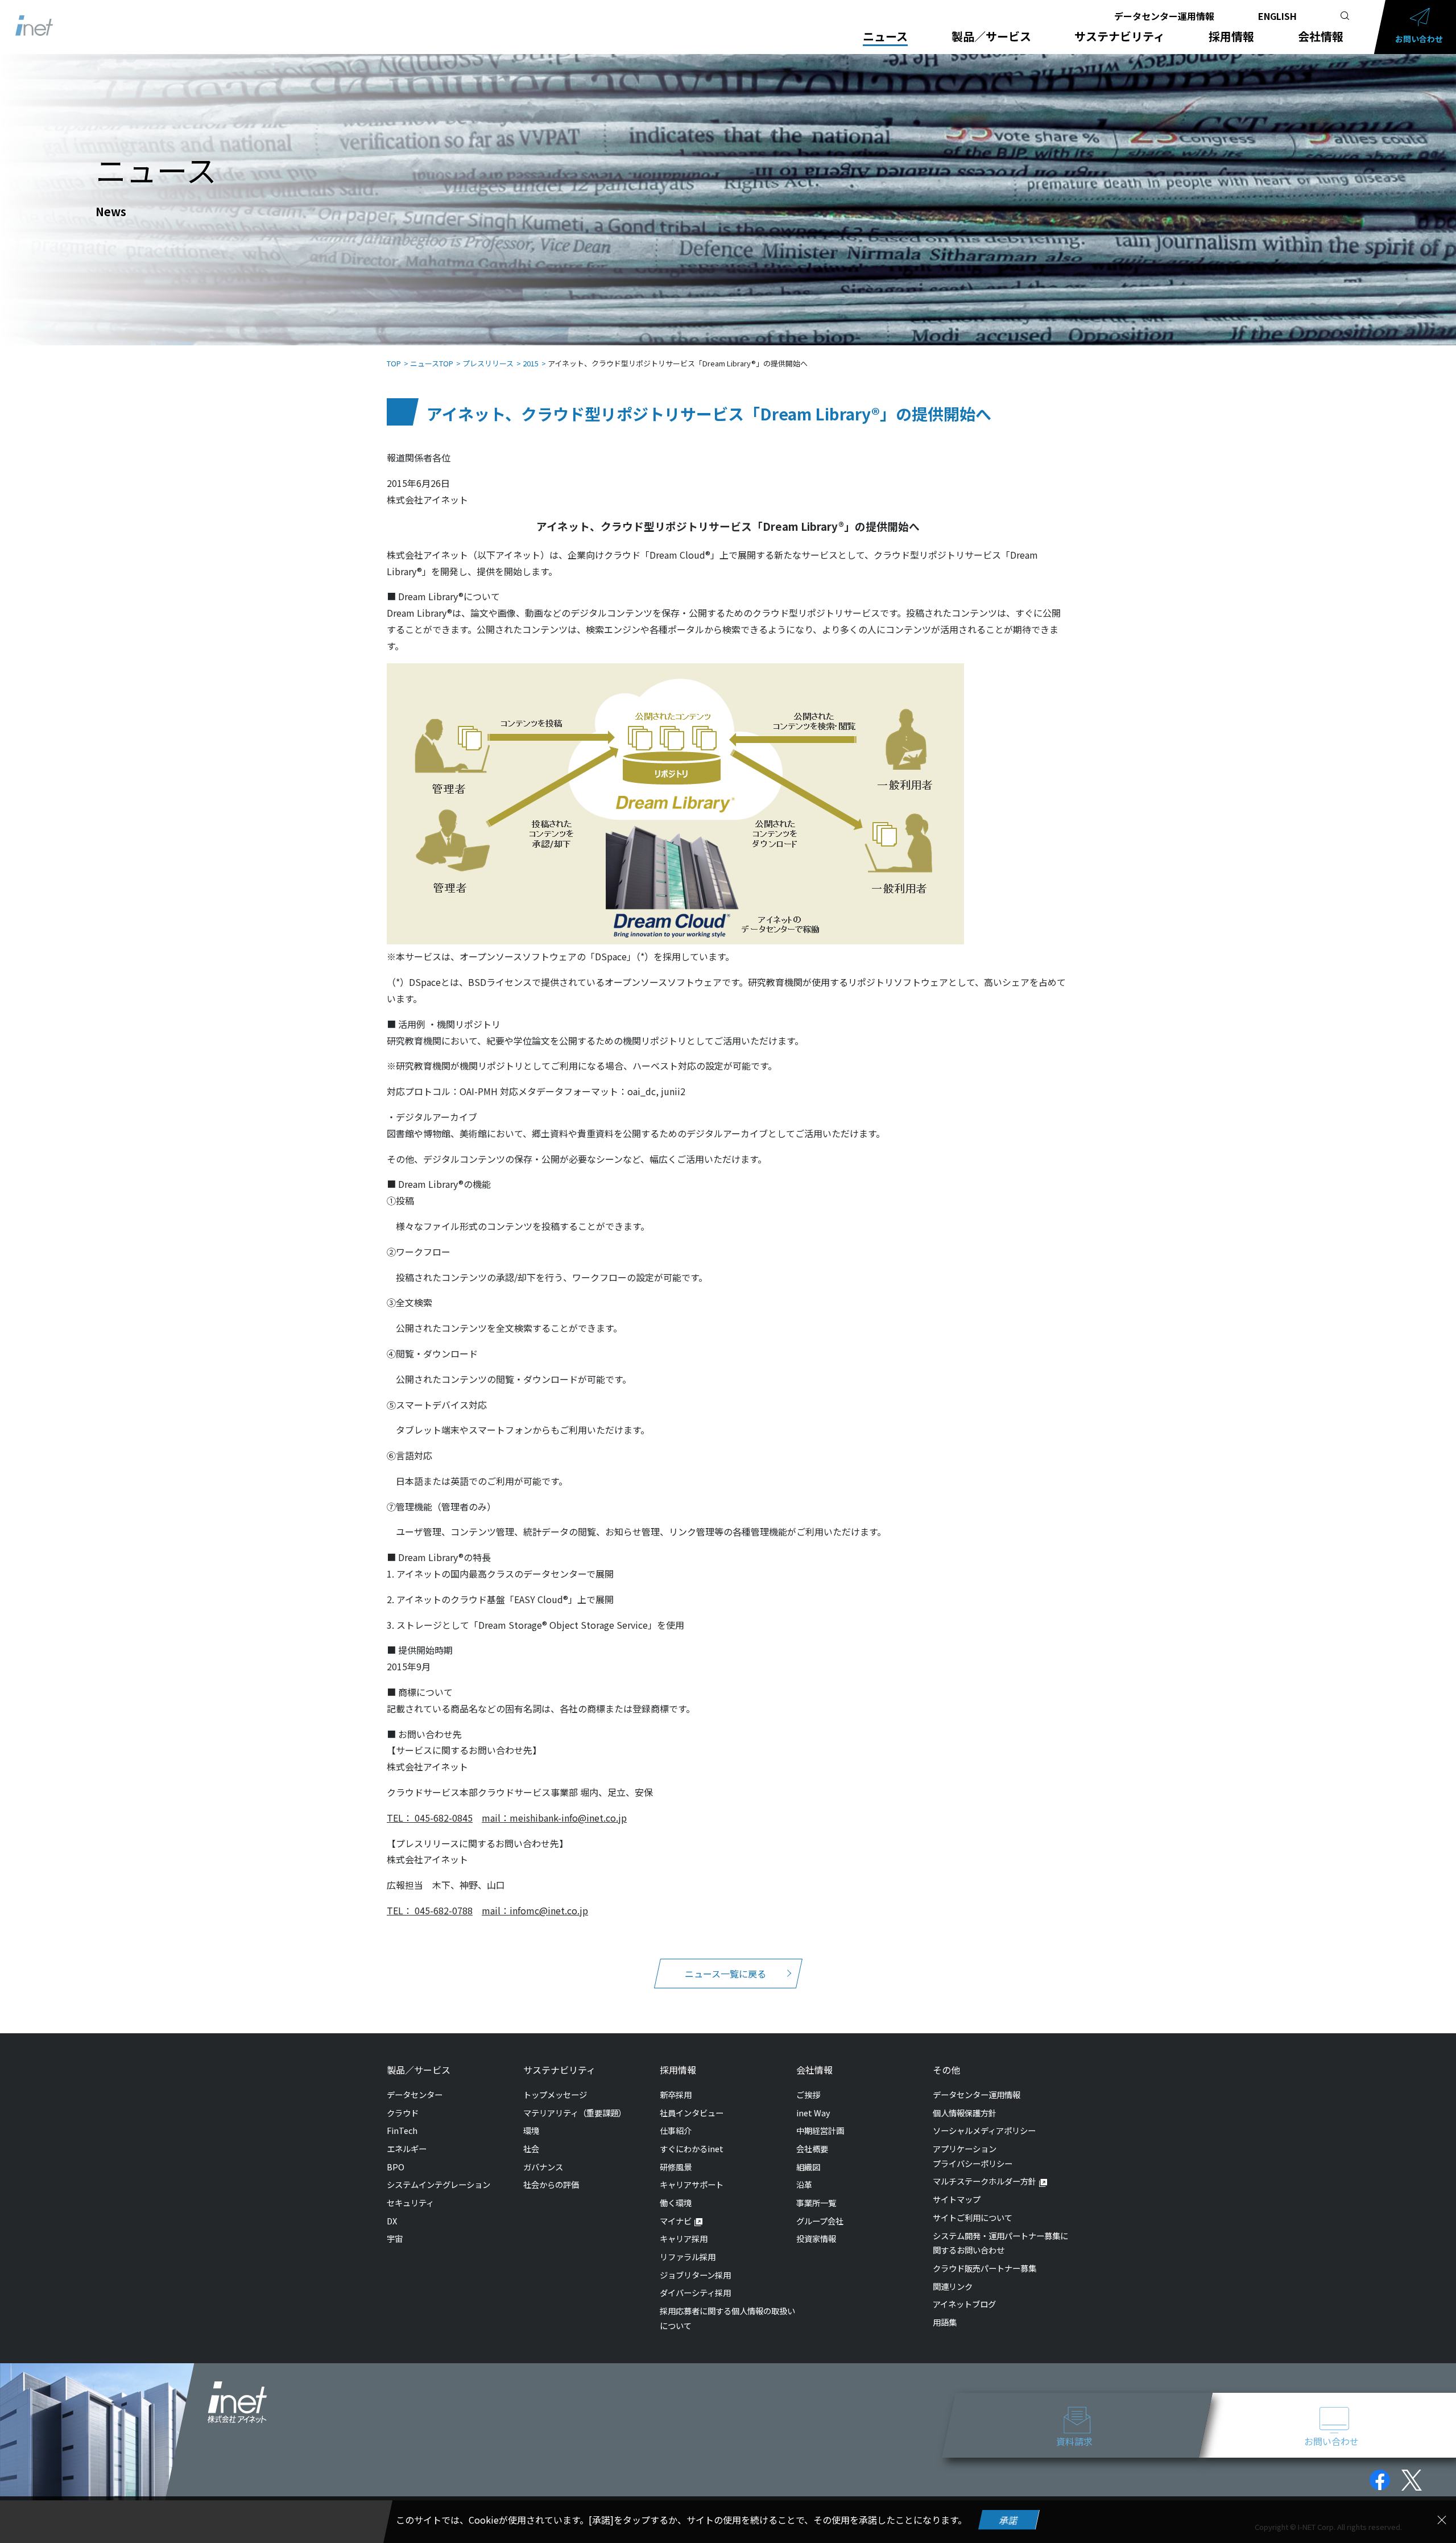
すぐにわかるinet (692, 2148)
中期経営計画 (820, 2130)
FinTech (402, 2130)
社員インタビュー (692, 2113)
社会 (531, 2148)
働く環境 (676, 2203)
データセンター (415, 2094)
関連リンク (953, 2286)
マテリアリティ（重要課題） (575, 2113)
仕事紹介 (676, 2130)
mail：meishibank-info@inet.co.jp (554, 1818)
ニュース (885, 36)
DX (392, 2221)
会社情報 (1321, 36)
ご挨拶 (808, 2094)
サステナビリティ (1120, 36)
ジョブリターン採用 (695, 2275)
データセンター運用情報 (1164, 16)
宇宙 (395, 2238)
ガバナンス (543, 2167)
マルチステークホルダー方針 (985, 2181)
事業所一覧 (816, 2203)
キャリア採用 (684, 2238)
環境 (531, 2130)
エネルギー (407, 2148)
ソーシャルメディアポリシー (984, 2130)
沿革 (804, 2184)
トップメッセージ (555, 2094)
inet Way (813, 2113)
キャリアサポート (692, 2184)
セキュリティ (410, 2203)
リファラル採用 (688, 2257)
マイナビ (676, 2221)
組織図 (808, 2167)
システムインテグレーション (439, 2184)
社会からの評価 (551, 2184)
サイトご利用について (973, 2217)
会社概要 (812, 2148)
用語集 (945, 2322)
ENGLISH (1277, 16)
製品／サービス (991, 36)
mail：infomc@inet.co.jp (535, 1910)
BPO (396, 2167)
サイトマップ (957, 2199)
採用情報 (1231, 36)
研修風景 (676, 2167)
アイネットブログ (964, 2304)
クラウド (403, 2113)
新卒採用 (676, 2094)
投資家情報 (816, 2238)
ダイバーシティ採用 (695, 2292)
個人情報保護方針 (965, 2113)
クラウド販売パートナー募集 (985, 2268)
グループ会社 (820, 2221)
